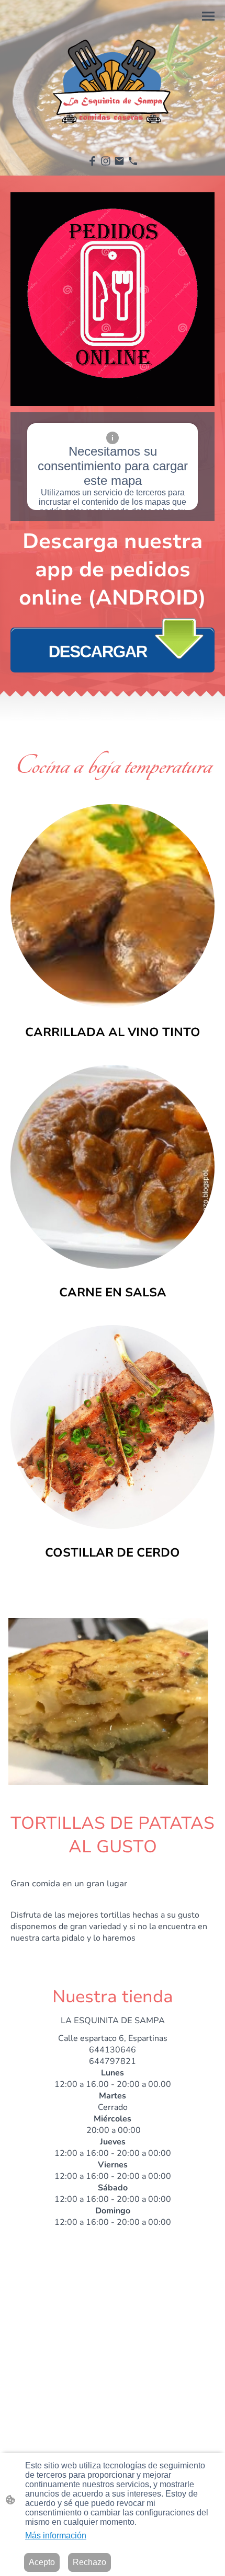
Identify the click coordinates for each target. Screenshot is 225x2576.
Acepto (42, 2562)
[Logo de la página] (112, 77)
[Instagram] (106, 161)
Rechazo (89, 2562)
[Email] (119, 161)
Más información (56, 2536)
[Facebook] (92, 161)
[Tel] (133, 161)
